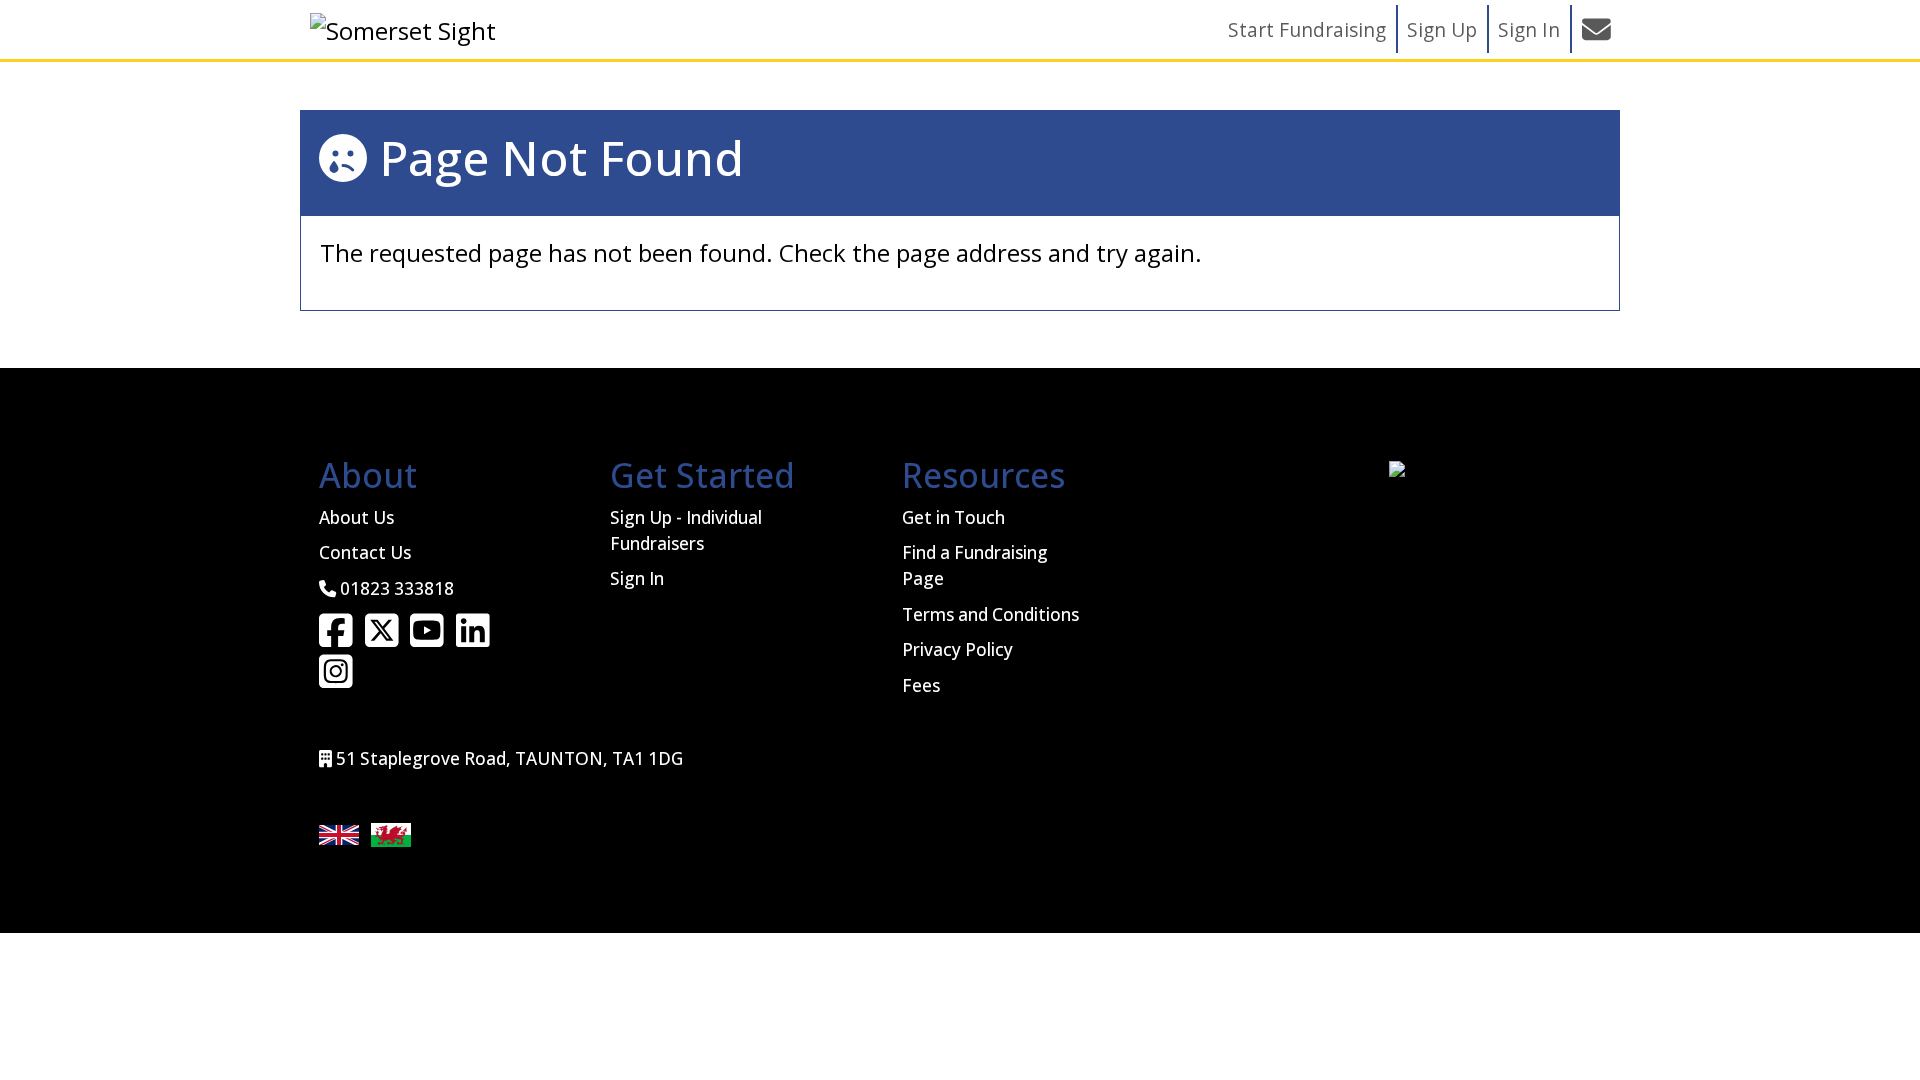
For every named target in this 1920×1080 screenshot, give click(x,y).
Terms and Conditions (990, 614)
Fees (921, 685)
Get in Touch (953, 517)
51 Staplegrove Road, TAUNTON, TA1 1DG (509, 758)
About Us (356, 517)
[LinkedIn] (473, 638)
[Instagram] (336, 678)
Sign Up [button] (1442, 29)
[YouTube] (427, 638)
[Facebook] (336, 638)
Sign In (637, 578)
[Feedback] (1596, 29)
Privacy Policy (957, 649)
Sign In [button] (1529, 29)
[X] (382, 638)
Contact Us (365, 552)
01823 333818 (397, 588)
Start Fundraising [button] (1307, 29)
